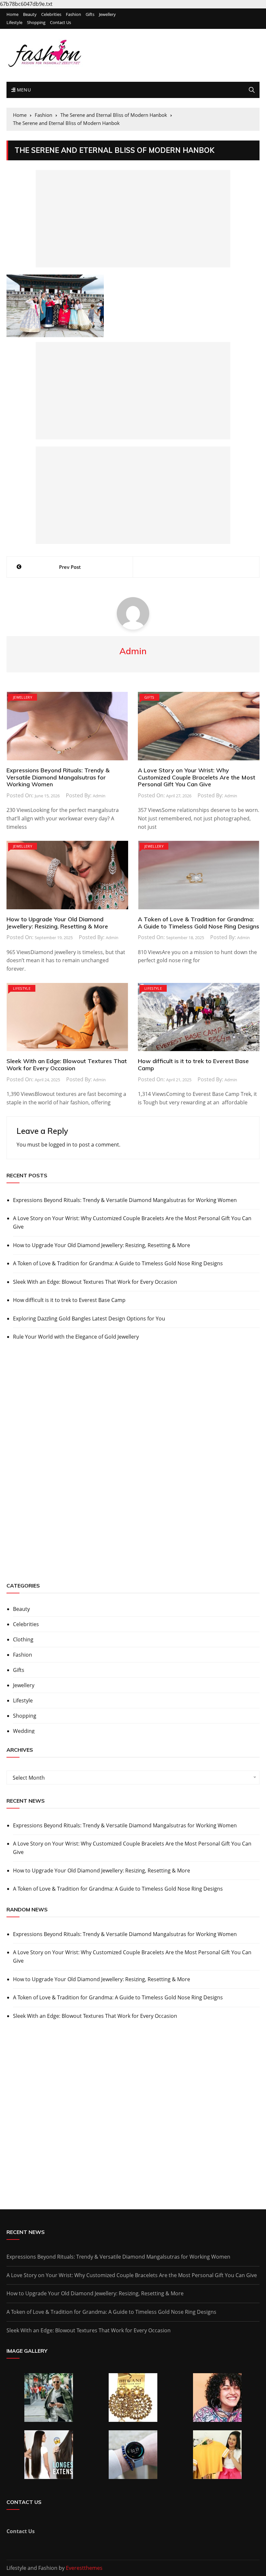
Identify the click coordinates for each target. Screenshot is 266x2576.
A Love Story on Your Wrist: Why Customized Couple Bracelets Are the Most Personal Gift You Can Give (197, 777)
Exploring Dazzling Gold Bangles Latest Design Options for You (89, 1319)
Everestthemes (84, 2568)
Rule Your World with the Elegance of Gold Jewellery (76, 1337)
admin (99, 796)
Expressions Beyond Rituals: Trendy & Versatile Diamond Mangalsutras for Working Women (58, 777)
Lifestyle (14, 23)
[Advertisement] (133, 219)
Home (12, 14)
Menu (23, 90)
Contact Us (60, 23)
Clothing (23, 1639)
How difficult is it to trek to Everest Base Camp (193, 1065)
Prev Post (70, 567)
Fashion (73, 14)
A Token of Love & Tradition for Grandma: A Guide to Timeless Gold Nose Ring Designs (199, 923)
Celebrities (51, 14)
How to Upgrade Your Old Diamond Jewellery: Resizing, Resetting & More (57, 923)
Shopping (36, 23)
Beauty (30, 14)
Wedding (24, 1731)
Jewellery (107, 14)
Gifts (90, 14)
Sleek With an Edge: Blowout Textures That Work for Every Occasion (67, 1065)
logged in (60, 1145)
